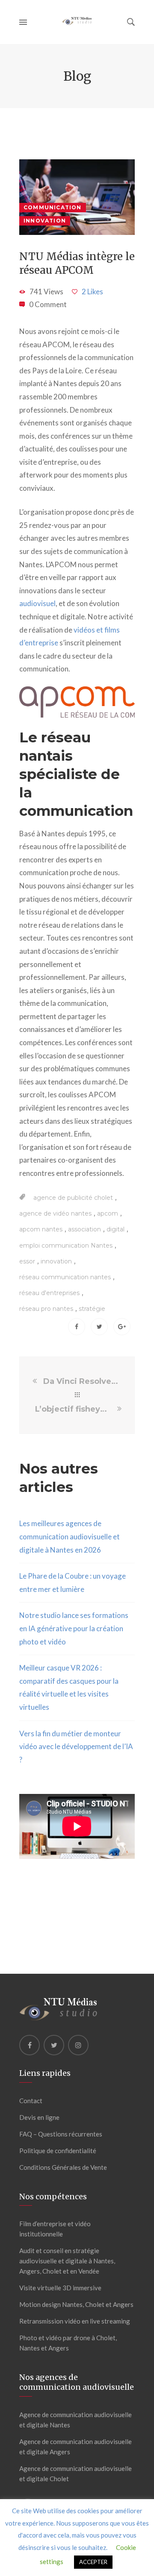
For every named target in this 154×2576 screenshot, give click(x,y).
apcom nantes (41, 1229)
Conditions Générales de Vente (63, 2167)
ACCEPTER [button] (93, 2562)
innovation (56, 1261)
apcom (108, 1213)
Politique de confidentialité (58, 2151)
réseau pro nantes (46, 1309)
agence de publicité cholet (73, 1198)
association (84, 1229)
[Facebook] (30, 2045)
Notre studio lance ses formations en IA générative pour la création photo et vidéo (74, 1628)
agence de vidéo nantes (55, 1213)
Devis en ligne (39, 2117)
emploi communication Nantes (66, 1246)
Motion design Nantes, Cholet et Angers (76, 2304)
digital (115, 1229)
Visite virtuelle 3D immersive (60, 2288)
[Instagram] (78, 2045)
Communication (53, 207)
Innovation (45, 221)
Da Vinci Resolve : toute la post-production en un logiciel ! (81, 1381)
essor (27, 1261)
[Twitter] (54, 2045)
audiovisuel (37, 603)
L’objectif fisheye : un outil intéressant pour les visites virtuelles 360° (75, 1409)
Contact (31, 2101)
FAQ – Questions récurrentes (61, 2134)
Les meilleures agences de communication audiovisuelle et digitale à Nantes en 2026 (70, 1536)
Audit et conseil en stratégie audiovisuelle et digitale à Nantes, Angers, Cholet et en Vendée (67, 2261)
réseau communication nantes (65, 1277)
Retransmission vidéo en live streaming (75, 2321)
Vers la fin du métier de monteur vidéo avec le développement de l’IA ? (76, 1747)
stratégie (92, 1309)
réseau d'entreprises (49, 1293)
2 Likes (92, 292)
